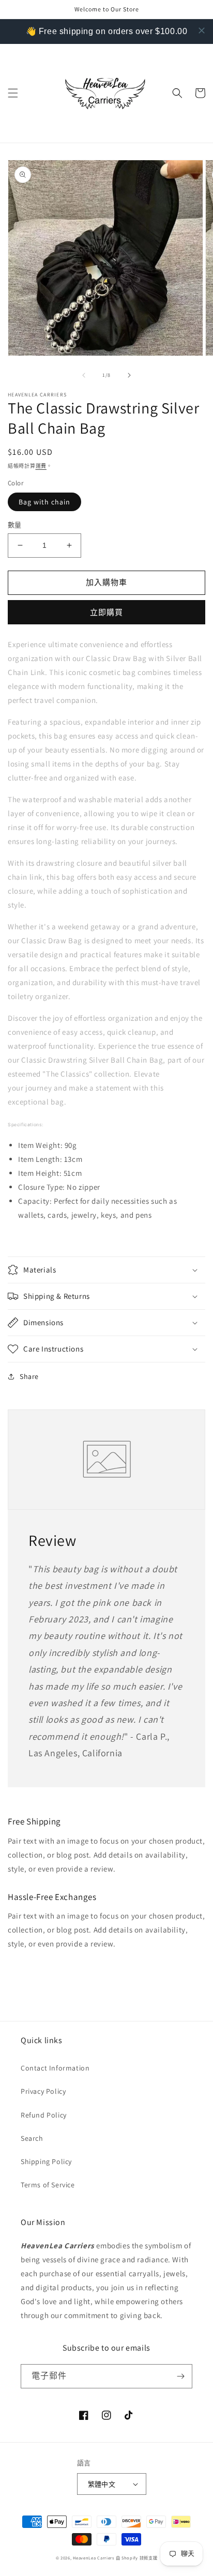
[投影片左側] (84, 375)
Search (32, 2138)
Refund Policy (44, 2115)
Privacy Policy (43, 2091)
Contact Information (55, 2068)
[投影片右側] (129, 375)
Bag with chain (44, 502)
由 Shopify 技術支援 (137, 2558)
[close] (202, 30)
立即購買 (106, 612)
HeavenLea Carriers (94, 2558)
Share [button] (29, 1376)
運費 (41, 466)
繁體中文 (102, 2484)
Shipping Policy (46, 2161)
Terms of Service (48, 2185)
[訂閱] (180, 2376)
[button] (13, 93)
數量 (15, 525)
